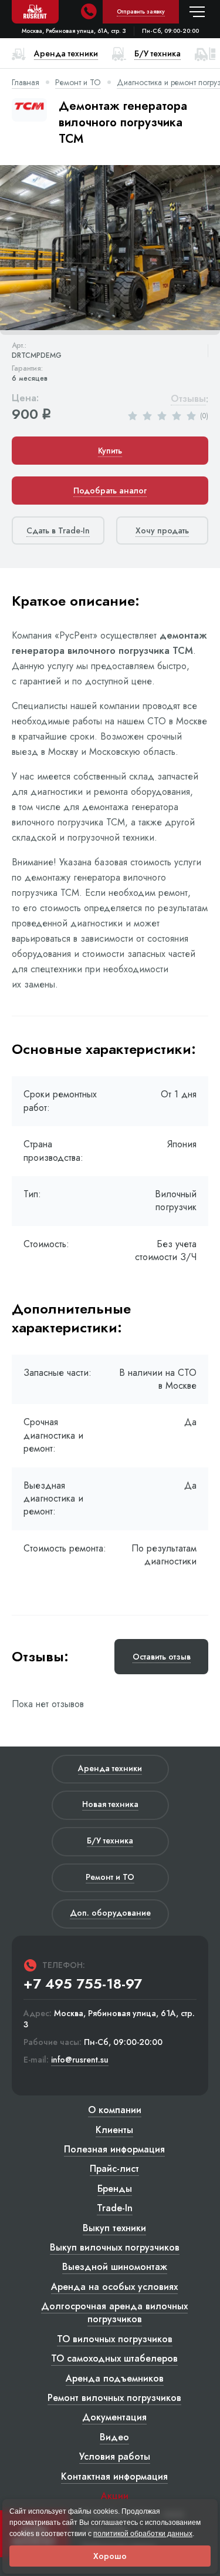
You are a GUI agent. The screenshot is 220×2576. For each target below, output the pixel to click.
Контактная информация (114, 2476)
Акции (115, 2496)
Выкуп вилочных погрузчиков (115, 2247)
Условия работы (115, 2456)
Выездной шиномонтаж (115, 2267)
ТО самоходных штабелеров (114, 2358)
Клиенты (114, 2130)
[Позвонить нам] (89, 12)
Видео (114, 2437)
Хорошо (110, 2556)
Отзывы (188, 399)
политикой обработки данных (143, 2534)
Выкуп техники (114, 2228)
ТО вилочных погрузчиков (115, 2339)
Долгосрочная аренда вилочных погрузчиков (114, 2313)
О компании (115, 2110)
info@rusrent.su (80, 2060)
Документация (114, 2417)
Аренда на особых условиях (114, 2287)
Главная (26, 82)
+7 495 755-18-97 (83, 1984)
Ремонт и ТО (78, 82)
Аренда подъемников (115, 2378)
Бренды (115, 2189)
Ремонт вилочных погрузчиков (114, 2398)
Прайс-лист (114, 2169)
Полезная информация (114, 2149)
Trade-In (115, 2208)
